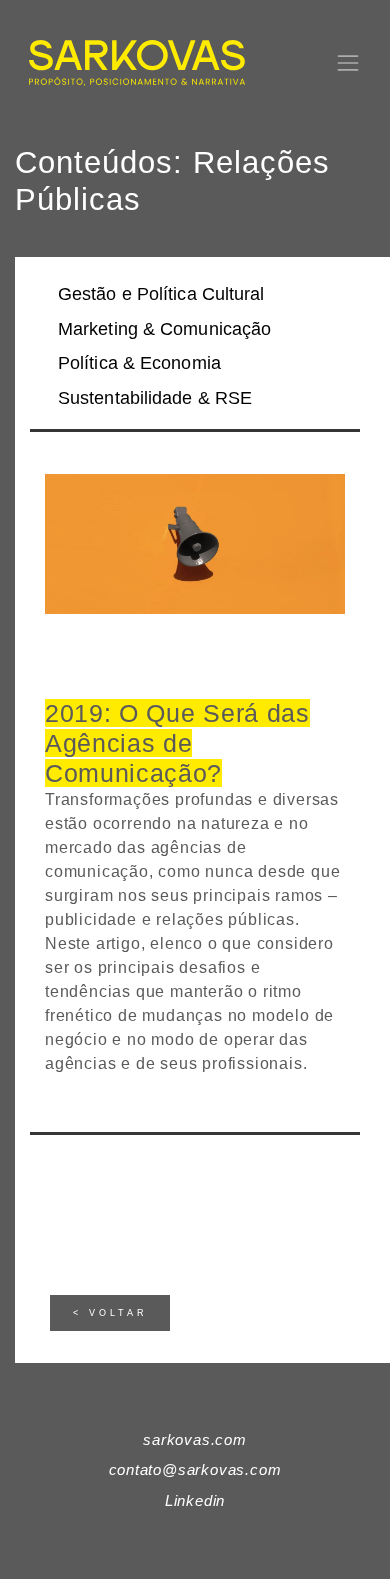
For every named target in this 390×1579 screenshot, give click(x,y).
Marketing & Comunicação (164, 329)
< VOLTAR (110, 1313)
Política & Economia (139, 363)
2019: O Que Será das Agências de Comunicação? (177, 743)
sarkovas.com (195, 1439)
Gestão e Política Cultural (161, 294)
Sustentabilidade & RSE (155, 398)
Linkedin (195, 1500)
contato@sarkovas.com (195, 1469)
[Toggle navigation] (348, 63)
